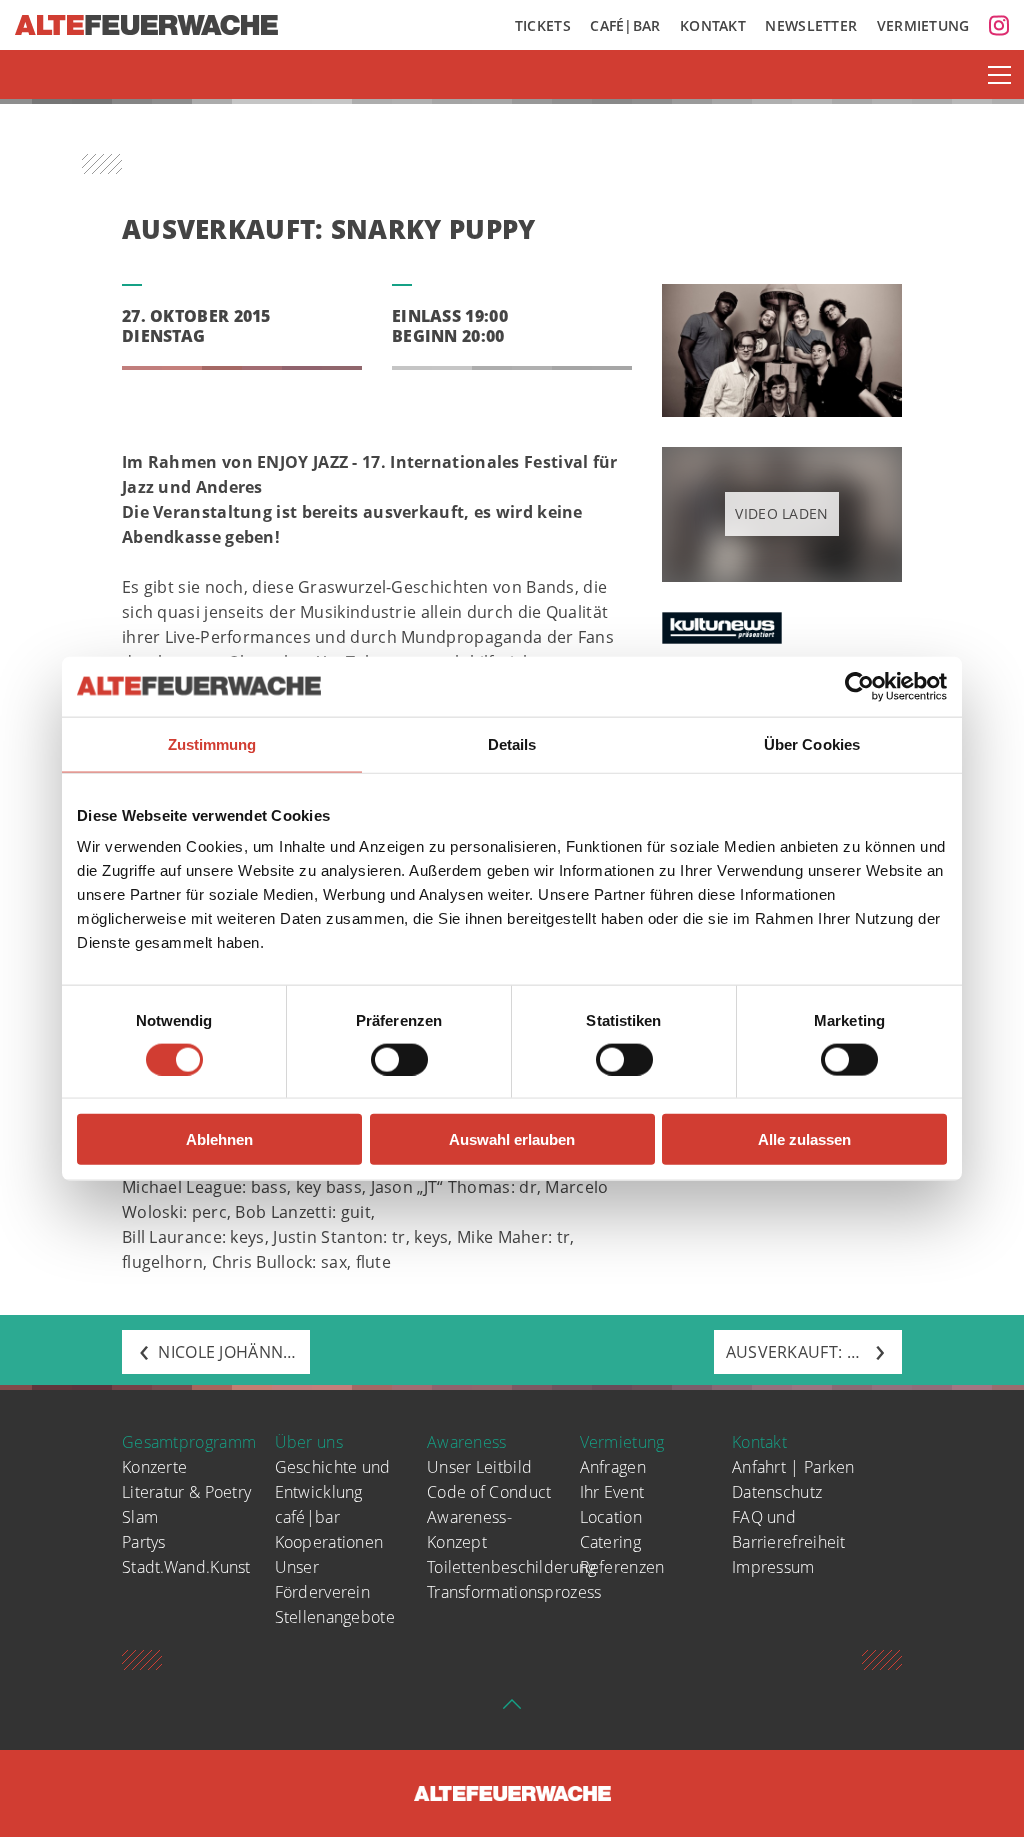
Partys (144, 1542)
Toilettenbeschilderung (512, 1567)
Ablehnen (219, 1139)
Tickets (543, 25)
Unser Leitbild (479, 1467)
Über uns (309, 1442)
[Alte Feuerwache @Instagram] (999, 25)
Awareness (467, 1442)
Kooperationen (329, 1542)
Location (611, 1517)
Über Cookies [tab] (812, 743)
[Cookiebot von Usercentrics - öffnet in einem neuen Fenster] (859, 686)
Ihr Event (612, 1492)
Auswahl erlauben (512, 1139)
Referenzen (622, 1567)
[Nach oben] (512, 1710)
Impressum (773, 1567)
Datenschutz (777, 1492)
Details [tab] (512, 743)
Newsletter (811, 25)
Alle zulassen (804, 1139)
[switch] (399, 1059)
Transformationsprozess (514, 1592)
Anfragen (613, 1467)
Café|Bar (625, 25)
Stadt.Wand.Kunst (186, 1567)
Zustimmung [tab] (212, 743)
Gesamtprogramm (189, 1442)
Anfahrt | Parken (793, 1467)
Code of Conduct (489, 1492)
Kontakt (713, 25)
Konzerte (154, 1467)
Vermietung (923, 25)
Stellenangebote (335, 1617)
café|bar (307, 1517)
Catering (610, 1542)
